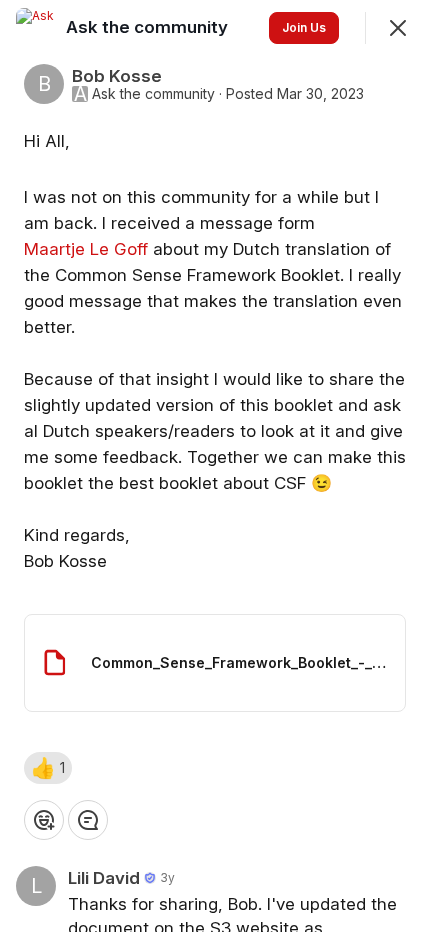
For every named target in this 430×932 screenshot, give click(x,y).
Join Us (304, 27)
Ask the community (153, 94)
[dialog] (215, 466)
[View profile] (36, 28)
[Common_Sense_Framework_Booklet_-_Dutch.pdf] (215, 663)
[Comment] (88, 820)
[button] (48, 768)
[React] (44, 820)
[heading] (149, 27)
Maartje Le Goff (86, 249)
